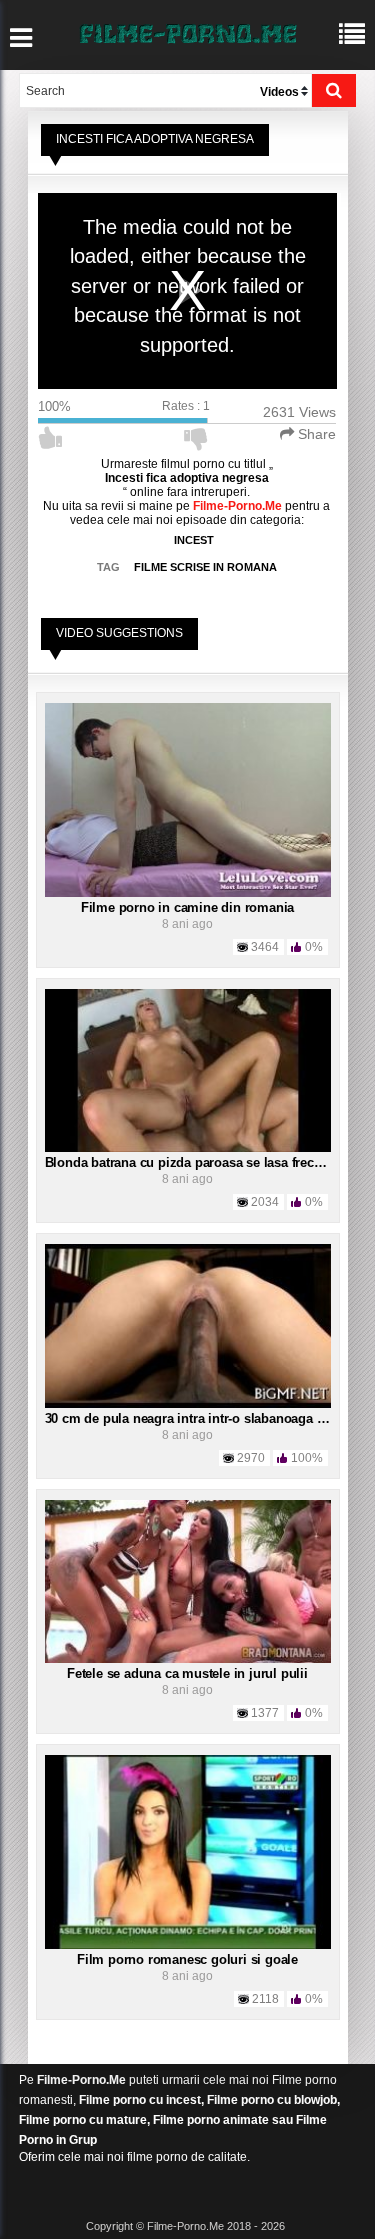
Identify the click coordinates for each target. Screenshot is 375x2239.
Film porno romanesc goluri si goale (187, 1959)
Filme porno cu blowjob (272, 2100)
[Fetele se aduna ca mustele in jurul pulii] (188, 1581)
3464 (265, 947)
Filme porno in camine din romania (187, 907)
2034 (265, 1202)
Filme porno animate (211, 2120)
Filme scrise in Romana (205, 567)
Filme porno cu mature (83, 2120)
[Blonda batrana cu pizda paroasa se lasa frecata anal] (188, 1070)
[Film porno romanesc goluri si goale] (188, 1851)
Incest (194, 540)
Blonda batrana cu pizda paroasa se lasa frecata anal (203, 1162)
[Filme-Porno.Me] (188, 32)
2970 (251, 1458)
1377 (265, 1713)
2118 (265, 1999)
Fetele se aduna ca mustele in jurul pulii (187, 1673)
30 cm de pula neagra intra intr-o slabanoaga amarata (205, 1418)
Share (315, 434)
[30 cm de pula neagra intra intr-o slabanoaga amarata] (188, 1325)
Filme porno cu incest (140, 2100)
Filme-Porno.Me (81, 2080)
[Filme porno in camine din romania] (188, 799)
